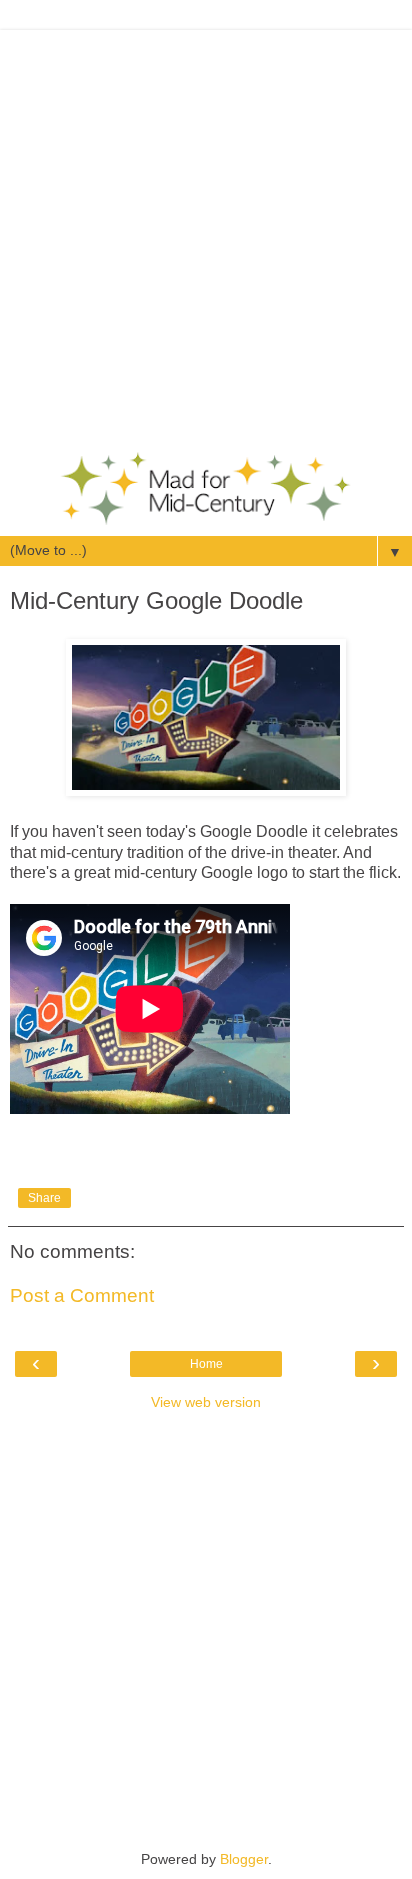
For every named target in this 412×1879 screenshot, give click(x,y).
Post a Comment (82, 1295)
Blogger (244, 1859)
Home (206, 1364)
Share (44, 1198)
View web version (206, 1402)
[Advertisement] (206, 236)
